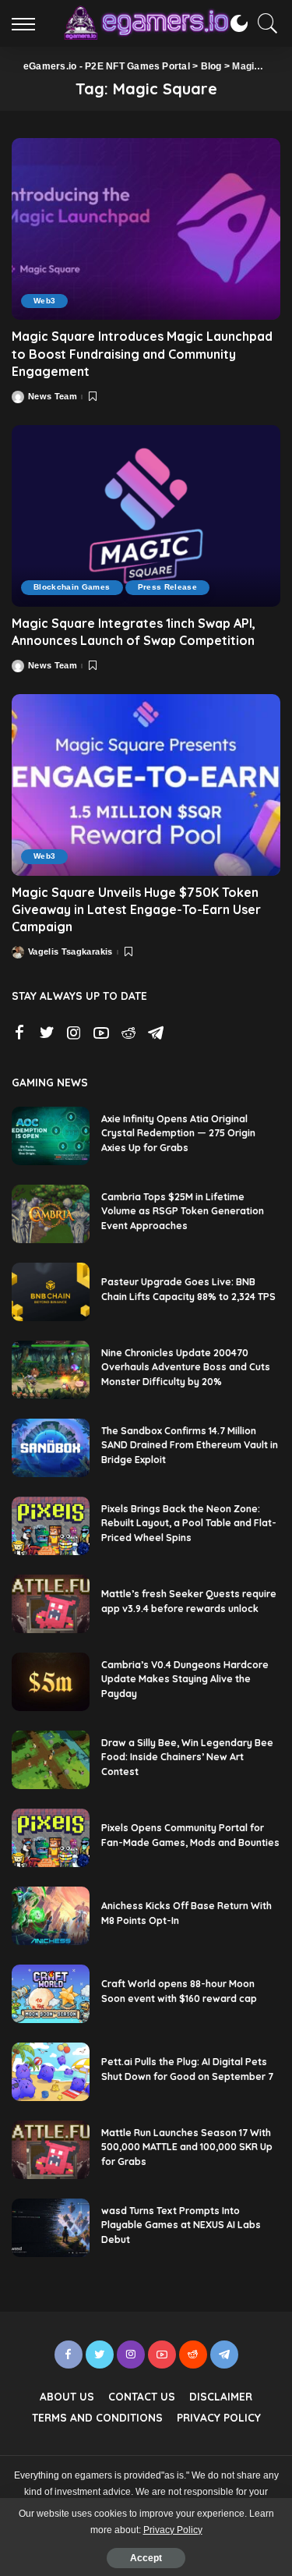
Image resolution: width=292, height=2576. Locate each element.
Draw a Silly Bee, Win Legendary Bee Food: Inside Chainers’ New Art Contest (187, 1757)
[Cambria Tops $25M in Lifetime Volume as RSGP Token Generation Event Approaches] (51, 1214)
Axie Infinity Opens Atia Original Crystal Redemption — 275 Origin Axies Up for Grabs (178, 1133)
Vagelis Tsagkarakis (70, 952)
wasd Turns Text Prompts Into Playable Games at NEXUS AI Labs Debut (181, 2225)
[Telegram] (156, 1033)
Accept (146, 2558)
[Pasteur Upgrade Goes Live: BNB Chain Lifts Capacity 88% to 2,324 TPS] (51, 1292)
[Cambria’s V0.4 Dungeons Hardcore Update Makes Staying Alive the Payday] (51, 1682)
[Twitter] (47, 1033)
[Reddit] (128, 1033)
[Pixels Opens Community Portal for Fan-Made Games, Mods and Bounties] (51, 1838)
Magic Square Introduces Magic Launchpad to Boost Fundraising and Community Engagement (142, 354)
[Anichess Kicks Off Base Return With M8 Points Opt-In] (51, 1916)
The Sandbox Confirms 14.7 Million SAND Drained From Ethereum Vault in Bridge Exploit (190, 1445)
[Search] (264, 23)
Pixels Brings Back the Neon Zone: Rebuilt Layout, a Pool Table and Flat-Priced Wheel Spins (189, 1523)
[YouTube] (101, 1033)
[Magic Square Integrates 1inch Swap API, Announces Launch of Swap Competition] (146, 516)
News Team (53, 397)
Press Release (167, 587)
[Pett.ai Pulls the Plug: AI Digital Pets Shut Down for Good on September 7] (51, 2072)
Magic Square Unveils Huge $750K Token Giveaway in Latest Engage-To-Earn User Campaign (136, 910)
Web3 (44, 301)
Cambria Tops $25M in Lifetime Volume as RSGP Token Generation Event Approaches (183, 1211)
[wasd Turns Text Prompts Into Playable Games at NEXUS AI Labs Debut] (51, 2228)
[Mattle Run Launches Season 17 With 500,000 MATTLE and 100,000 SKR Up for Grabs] (51, 2150)
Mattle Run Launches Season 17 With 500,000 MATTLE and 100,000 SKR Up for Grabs (187, 2147)
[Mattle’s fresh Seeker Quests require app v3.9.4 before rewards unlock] (51, 1604)
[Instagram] (74, 1033)
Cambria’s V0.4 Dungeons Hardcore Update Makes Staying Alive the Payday (185, 1679)
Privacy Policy (173, 2530)
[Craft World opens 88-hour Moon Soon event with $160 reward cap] (51, 1994)
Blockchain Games (72, 587)
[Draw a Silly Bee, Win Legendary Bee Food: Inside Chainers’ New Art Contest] (51, 1760)
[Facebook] (19, 1033)
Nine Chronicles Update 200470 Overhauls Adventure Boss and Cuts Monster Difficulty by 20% (186, 1367)
